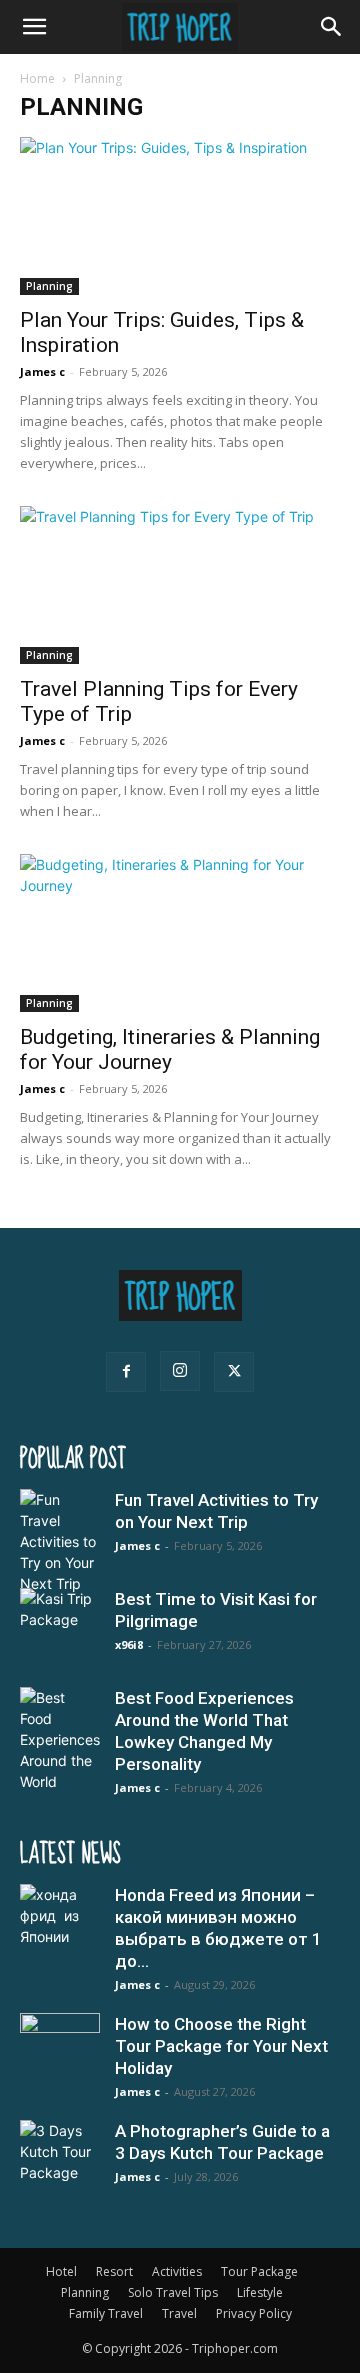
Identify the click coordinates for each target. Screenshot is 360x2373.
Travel (179, 2313)
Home (37, 78)
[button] (34, 27)
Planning (49, 286)
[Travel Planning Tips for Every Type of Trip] (180, 585)
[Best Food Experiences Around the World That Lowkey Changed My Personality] (60, 1739)
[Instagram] (180, 1371)
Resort (114, 2271)
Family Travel (106, 2313)
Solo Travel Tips (173, 2292)
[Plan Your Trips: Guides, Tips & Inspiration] (180, 216)
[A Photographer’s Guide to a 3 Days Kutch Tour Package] (60, 2160)
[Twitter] (234, 1372)
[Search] (332, 27)
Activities (177, 2271)
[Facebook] (126, 1372)
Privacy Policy (254, 2313)
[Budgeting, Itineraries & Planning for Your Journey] (180, 933)
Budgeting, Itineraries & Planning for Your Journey (170, 1049)
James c (42, 371)
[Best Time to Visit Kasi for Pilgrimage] (60, 1628)
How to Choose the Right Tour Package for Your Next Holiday (221, 2046)
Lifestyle (260, 2292)
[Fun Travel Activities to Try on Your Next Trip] (60, 1541)
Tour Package (259, 2271)
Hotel (61, 2271)
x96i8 (129, 1644)
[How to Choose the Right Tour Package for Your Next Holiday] (60, 2053)
